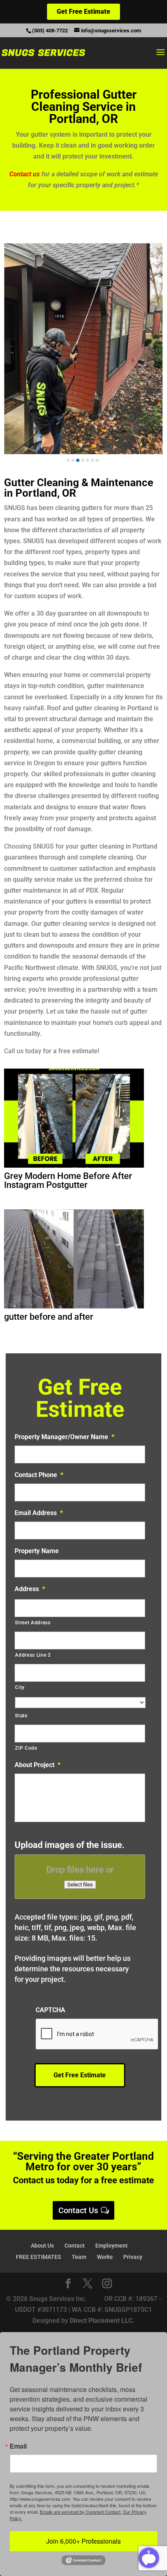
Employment (111, 2246)
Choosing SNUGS (29, 846)
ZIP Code (26, 1748)
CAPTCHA (50, 2010)
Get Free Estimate (83, 12)
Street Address (33, 1623)
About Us (42, 2246)
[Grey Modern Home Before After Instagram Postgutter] (74, 1165)
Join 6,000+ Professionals (83, 2541)
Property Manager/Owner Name (64, 1437)
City (20, 1687)
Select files (80, 1885)
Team (79, 2257)
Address (30, 1589)
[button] (68, 460)
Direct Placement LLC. (102, 2321)
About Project (37, 1765)
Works (105, 2257)
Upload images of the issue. (70, 1845)
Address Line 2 (33, 1655)
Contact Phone (39, 1475)
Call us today (23, 1051)
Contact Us (78, 2210)
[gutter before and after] (74, 1306)
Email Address (39, 1513)
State (21, 1716)
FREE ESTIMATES (39, 2257)
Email (18, 2446)
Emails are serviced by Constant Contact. (81, 2512)
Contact (75, 2246)
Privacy (133, 2257)
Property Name (37, 1551)
